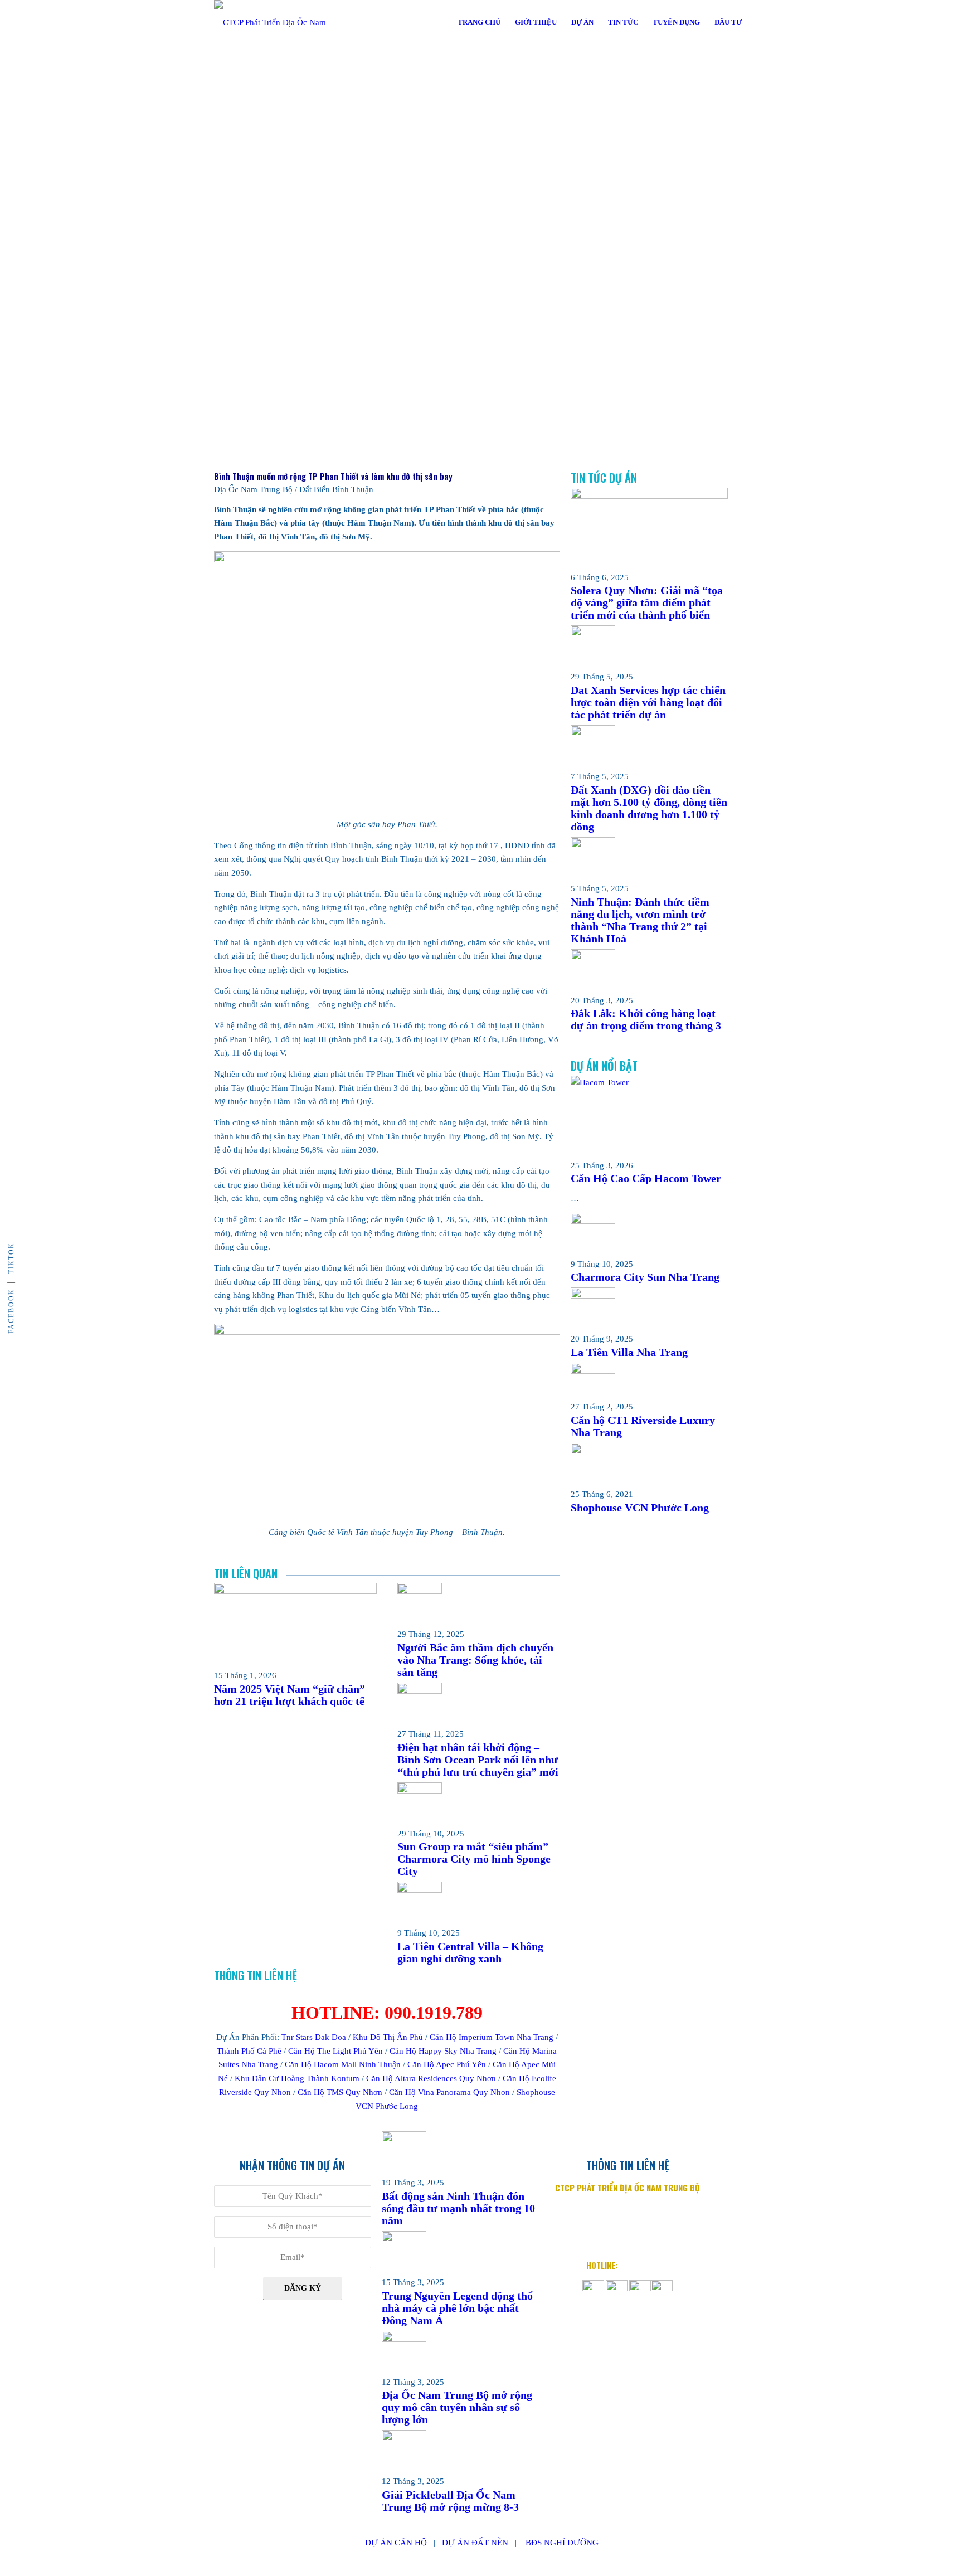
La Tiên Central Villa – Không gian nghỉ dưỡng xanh (470, 1952)
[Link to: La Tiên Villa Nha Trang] (593, 1296)
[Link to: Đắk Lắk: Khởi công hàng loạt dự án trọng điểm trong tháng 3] (593, 958)
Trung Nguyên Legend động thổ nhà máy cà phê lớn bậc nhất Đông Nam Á (457, 2308)
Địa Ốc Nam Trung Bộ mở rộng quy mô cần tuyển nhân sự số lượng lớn (457, 2407)
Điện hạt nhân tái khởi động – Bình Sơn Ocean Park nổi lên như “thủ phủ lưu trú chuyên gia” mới (478, 1760)
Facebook (11, 1311)
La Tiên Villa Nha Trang (629, 1352)
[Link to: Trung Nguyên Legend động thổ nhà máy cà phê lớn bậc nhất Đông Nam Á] (404, 2239)
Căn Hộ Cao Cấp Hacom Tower (646, 1178)
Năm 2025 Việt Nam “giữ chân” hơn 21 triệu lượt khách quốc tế (290, 1695)
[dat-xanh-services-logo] (281, 22)
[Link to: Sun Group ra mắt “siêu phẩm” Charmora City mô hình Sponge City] (420, 1791)
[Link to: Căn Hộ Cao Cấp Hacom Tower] (649, 1082)
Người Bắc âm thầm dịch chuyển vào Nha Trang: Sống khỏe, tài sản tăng (475, 1660)
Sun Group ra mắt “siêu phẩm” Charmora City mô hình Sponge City (474, 1859)
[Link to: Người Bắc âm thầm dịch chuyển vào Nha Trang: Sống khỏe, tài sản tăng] (420, 1591)
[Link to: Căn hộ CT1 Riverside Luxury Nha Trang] (593, 1371)
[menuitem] (479, 22)
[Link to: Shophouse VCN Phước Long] (593, 1451)
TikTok (11, 1258)
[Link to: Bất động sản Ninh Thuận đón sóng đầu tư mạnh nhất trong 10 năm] (404, 2140)
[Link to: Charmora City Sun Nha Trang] (593, 1221)
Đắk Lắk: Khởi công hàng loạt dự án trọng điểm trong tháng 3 (646, 1019)
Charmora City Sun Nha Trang (645, 1277)
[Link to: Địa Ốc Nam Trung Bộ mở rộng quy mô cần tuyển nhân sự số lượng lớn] (404, 2339)
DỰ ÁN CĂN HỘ (396, 2543)
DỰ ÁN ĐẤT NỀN (475, 2543)
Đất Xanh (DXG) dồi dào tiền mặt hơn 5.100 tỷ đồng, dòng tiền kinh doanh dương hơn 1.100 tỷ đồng (649, 808)
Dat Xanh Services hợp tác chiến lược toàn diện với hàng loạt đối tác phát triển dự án (648, 702)
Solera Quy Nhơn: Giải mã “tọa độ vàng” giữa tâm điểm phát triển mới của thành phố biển (647, 602)
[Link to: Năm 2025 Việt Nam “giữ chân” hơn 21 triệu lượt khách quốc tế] (295, 1591)
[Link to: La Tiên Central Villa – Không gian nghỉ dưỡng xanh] (420, 1890)
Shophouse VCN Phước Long (640, 1508)
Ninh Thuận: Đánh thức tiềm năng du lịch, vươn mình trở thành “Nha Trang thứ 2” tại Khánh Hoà (640, 920)
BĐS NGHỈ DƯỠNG (562, 2543)
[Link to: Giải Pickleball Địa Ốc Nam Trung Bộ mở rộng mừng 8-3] (404, 2438)
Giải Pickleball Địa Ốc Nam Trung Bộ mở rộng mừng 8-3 (450, 2501)
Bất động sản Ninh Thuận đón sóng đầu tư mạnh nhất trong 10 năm (458, 2208)
